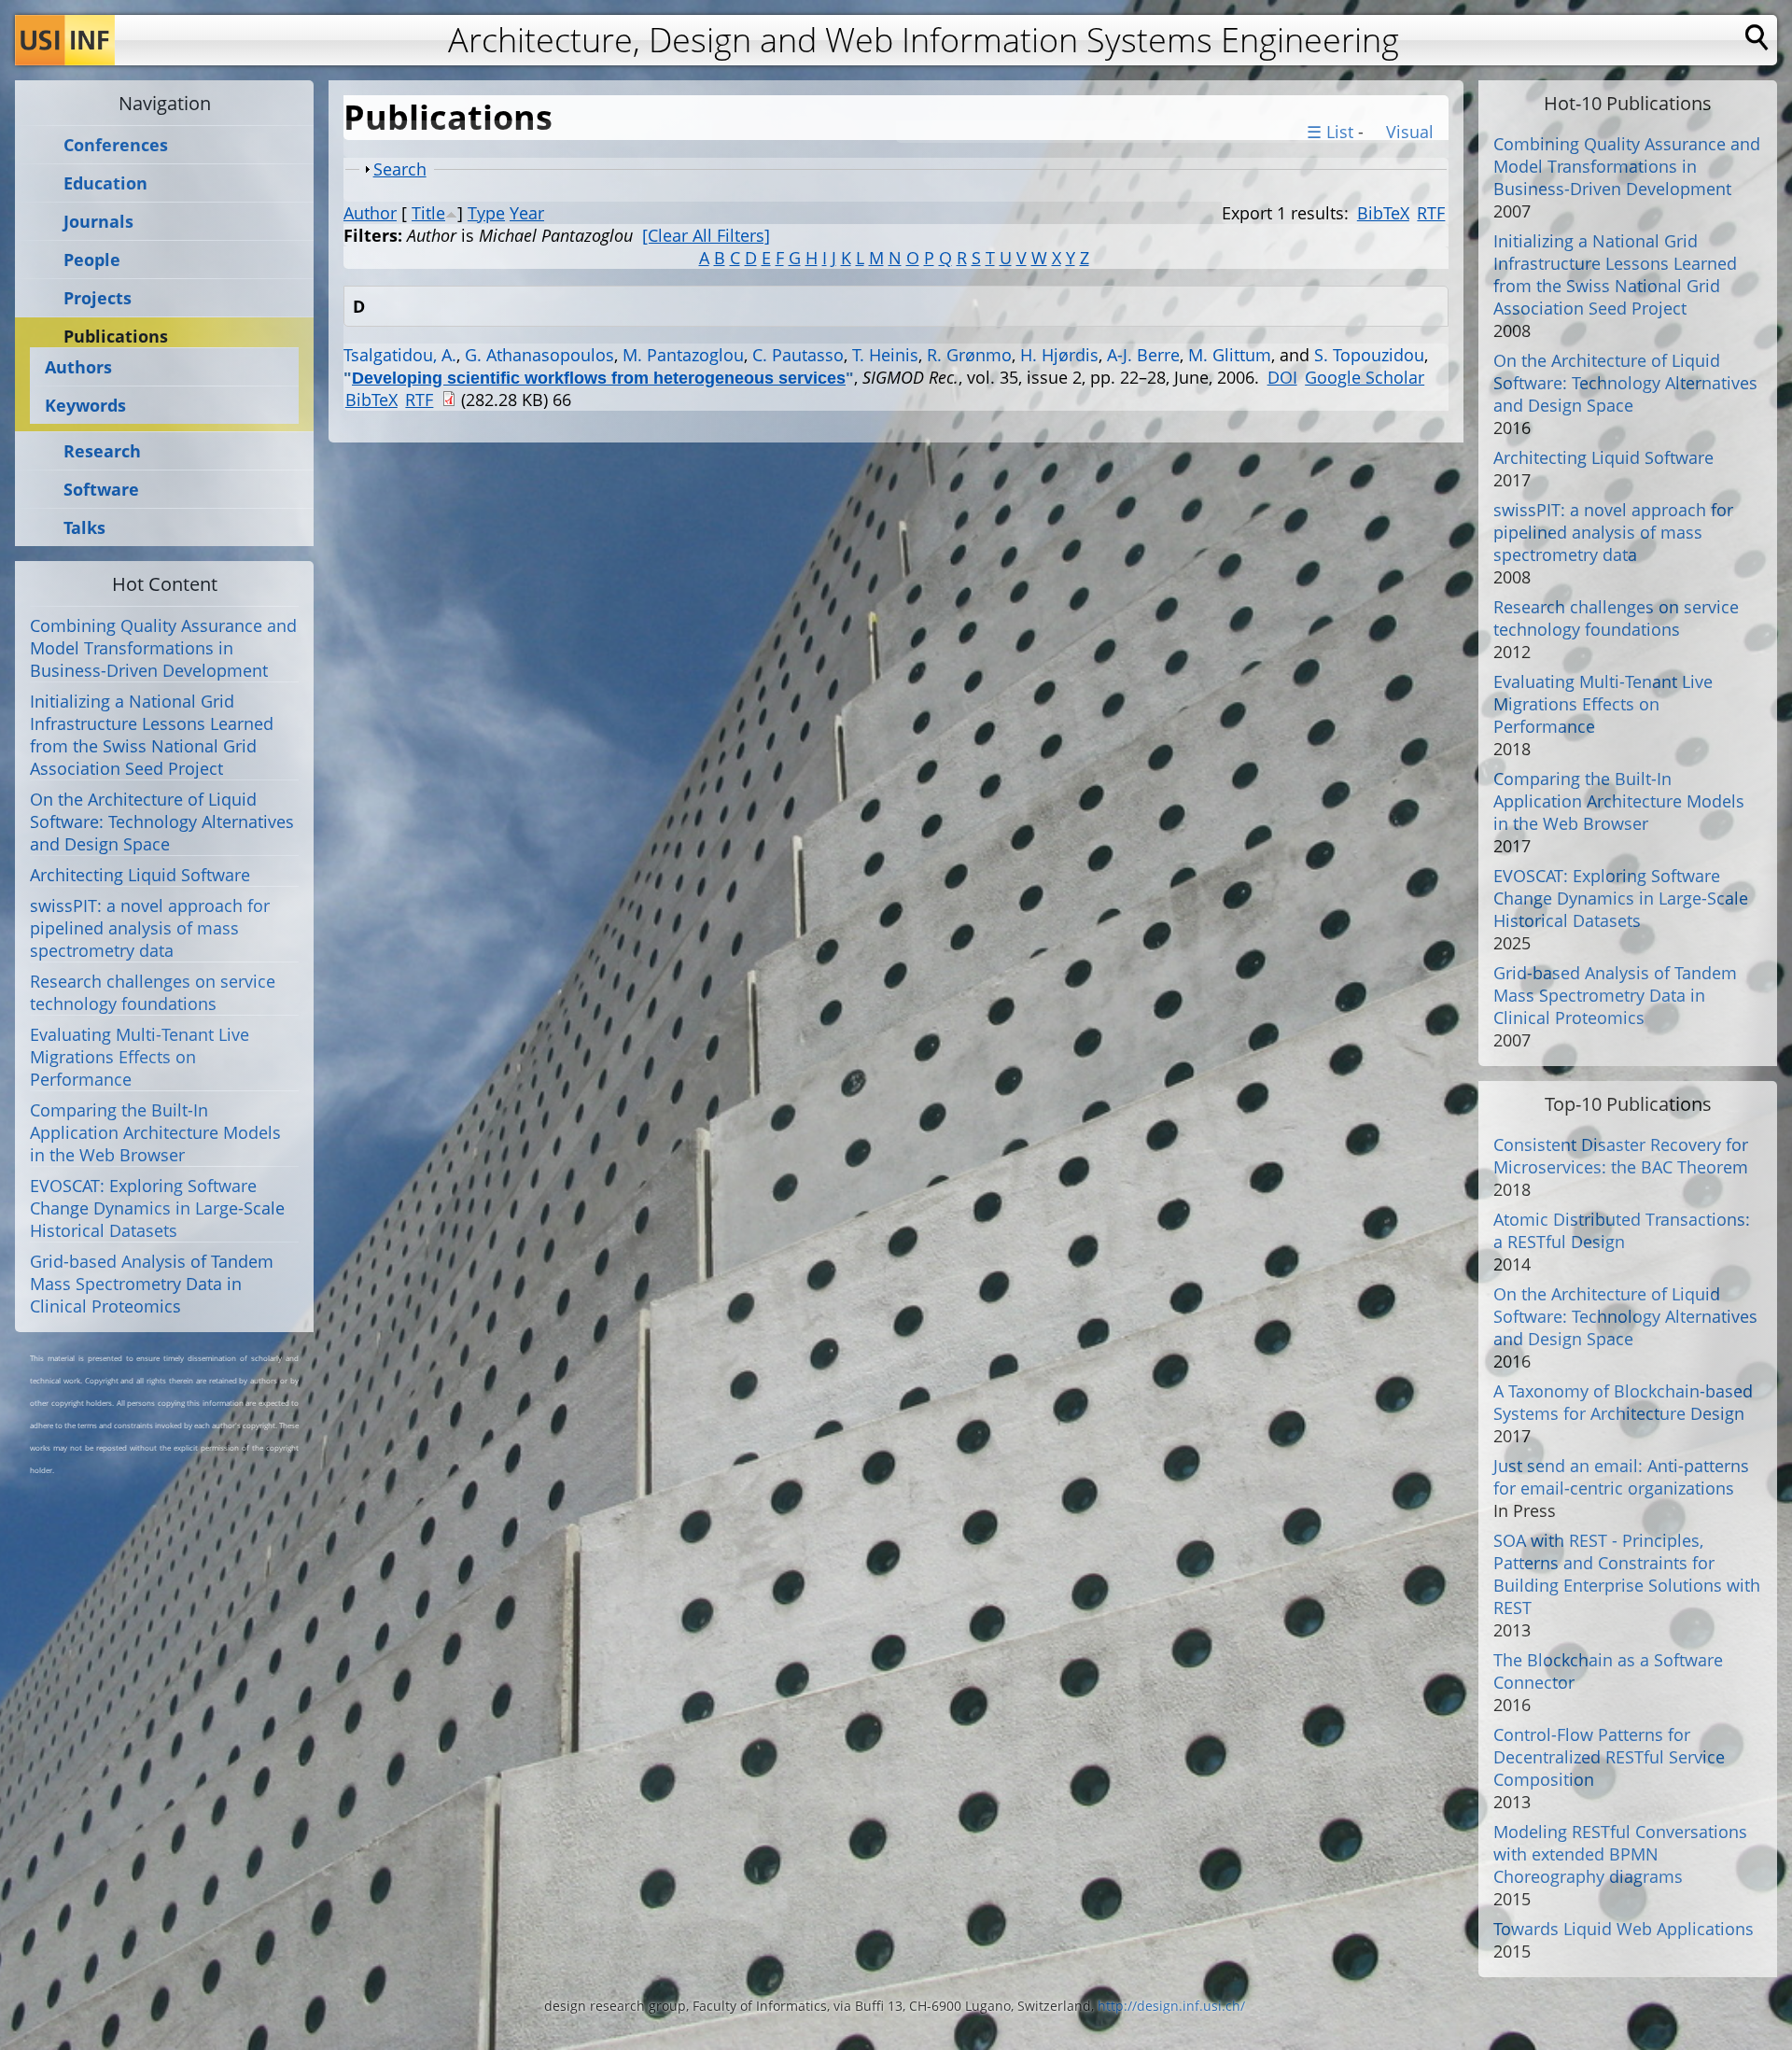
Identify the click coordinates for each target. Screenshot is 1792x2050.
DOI (1282, 377)
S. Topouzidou (1369, 355)
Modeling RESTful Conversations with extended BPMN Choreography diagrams (1620, 1854)
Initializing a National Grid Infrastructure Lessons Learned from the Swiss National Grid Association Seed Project (152, 735)
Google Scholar (1365, 377)
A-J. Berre (1143, 355)
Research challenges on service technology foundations (153, 992)
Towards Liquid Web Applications (1624, 1929)
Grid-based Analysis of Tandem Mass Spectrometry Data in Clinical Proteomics (152, 1284)
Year (527, 213)
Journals (98, 222)
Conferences (116, 145)
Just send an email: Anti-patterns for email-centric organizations (1621, 1477)
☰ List (1330, 132)
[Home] (65, 40)
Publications (116, 337)
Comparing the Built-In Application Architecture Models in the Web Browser (155, 1132)
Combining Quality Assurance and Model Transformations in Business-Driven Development (163, 648)
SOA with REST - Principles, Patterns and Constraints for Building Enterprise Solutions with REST (1627, 1574)
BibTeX (1383, 213)
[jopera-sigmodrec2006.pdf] (449, 400)
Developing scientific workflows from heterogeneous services (599, 378)
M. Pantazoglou (683, 355)
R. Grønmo (969, 355)
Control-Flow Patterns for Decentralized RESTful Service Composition (1609, 1757)
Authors (78, 367)
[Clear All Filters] (706, 235)
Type (486, 213)
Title (428, 213)
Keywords (85, 405)
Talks (84, 528)
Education (105, 183)
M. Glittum (1230, 355)
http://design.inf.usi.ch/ (1171, 2006)
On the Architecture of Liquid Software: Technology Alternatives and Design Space (162, 821)
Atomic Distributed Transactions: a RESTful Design (1622, 1230)
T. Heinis (885, 355)
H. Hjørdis (1059, 355)
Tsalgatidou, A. (400, 355)
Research (102, 451)
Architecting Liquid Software (140, 875)
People (92, 260)
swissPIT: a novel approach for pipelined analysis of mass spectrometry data (150, 928)
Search (400, 169)
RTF (1431, 213)
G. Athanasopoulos (539, 355)
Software (101, 490)
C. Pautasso (798, 355)
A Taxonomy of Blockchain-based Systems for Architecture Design (1623, 1402)
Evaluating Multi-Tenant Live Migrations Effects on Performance (140, 1057)
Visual (1407, 132)
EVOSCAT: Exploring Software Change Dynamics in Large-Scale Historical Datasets (157, 1208)
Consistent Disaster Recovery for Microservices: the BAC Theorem (1621, 1156)
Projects (98, 298)
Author (370, 213)
